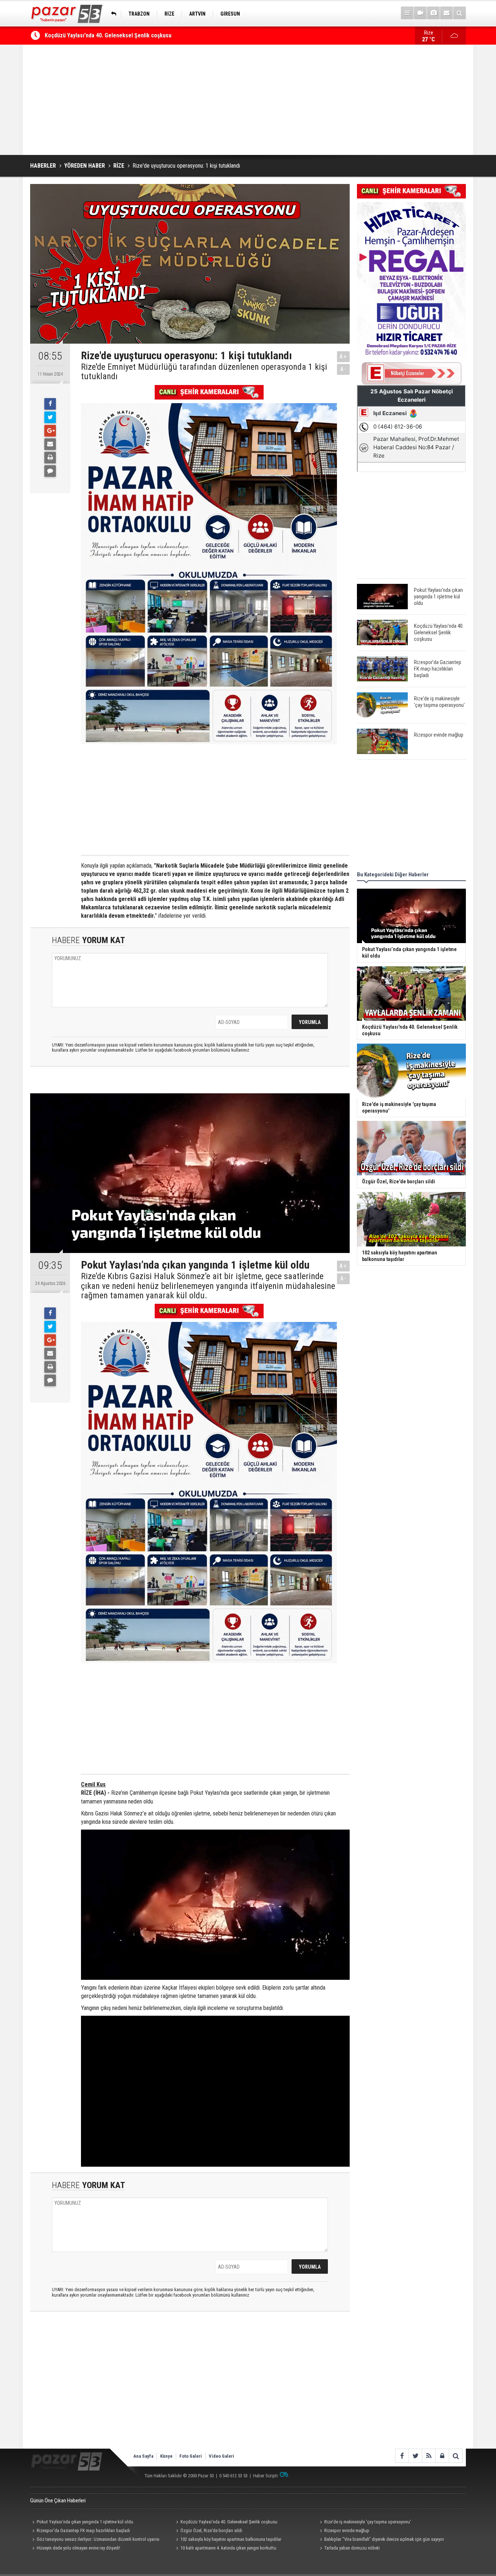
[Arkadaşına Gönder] (50, 444)
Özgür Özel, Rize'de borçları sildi (211, 2530)
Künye (166, 2456)
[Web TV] (420, 13)
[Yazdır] (50, 458)
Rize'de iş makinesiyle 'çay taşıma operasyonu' (368, 2522)
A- (343, 369)
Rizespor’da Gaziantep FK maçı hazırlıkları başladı (106, 35)
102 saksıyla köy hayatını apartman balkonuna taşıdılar (231, 2539)
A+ (343, 357)
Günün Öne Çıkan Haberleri (58, 2501)
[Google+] (50, 431)
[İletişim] (446, 13)
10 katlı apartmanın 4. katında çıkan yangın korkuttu (228, 2548)
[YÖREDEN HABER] (112, 14)
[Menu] (407, 13)
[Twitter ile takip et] (415, 2456)
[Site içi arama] (460, 13)
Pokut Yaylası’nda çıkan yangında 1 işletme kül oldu (85, 2522)
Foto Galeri (191, 2456)
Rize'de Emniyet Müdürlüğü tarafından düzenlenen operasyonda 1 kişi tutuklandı (204, 372)
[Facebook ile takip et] (402, 2456)
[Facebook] (50, 404)
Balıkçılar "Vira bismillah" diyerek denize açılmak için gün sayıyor (384, 2539)
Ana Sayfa (143, 2456)
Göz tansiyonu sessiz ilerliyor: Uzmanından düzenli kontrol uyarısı (98, 2539)
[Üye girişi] (442, 2456)
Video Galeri (221, 2456)
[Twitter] (50, 417)
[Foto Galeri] (433, 13)
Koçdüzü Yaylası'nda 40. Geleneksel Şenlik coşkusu (229, 2522)
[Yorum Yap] (50, 471)
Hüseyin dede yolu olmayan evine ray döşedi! (78, 2548)
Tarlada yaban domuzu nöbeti (352, 2548)
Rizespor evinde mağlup (347, 2530)
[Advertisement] (248, 100)
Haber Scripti (265, 2476)
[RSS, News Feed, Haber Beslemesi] (429, 2456)
